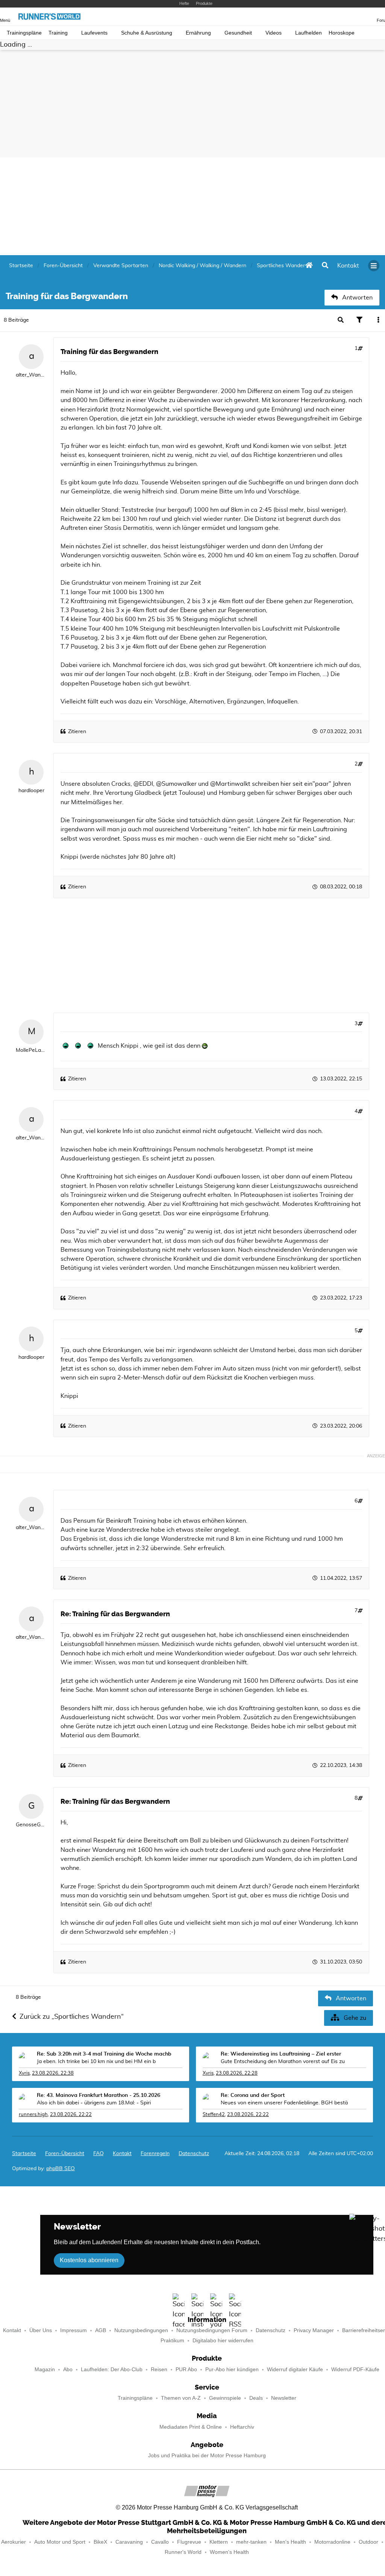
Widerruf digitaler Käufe (295, 2370)
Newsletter (284, 2398)
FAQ (99, 2154)
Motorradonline (332, 2542)
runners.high (33, 2115)
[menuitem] (348, 266)
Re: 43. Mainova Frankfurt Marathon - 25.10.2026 (99, 2095)
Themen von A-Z (181, 2398)
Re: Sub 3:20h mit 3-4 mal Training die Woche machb (104, 2054)
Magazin (45, 2370)
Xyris (24, 2073)
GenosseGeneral (31, 1825)
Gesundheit (238, 33)
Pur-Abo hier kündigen (232, 2370)
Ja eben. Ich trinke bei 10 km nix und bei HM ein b (96, 2062)
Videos (274, 33)
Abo (68, 2370)
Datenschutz (194, 2154)
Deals (256, 2398)
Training (58, 33)
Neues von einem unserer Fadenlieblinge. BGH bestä (284, 2103)
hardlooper (31, 791)
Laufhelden (308, 33)
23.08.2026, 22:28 (237, 2073)
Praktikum (172, 2341)
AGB (101, 2330)
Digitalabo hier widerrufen (223, 2341)
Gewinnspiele (225, 2398)
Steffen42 (214, 2115)
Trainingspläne (24, 33)
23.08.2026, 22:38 (53, 2073)
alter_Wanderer (31, 375)
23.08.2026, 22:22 (71, 2115)
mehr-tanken (251, 2542)
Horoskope (342, 33)
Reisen (159, 2370)
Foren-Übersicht (65, 2154)
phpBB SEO (61, 2169)
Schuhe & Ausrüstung (147, 33)
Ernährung (198, 33)
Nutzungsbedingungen (141, 2330)
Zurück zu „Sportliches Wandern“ (72, 2017)
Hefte (184, 3)
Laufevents (94, 33)
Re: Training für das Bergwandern (115, 1614)
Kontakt (12, 2330)
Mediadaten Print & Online (191, 2427)
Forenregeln (155, 2154)
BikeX (100, 2542)
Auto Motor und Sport (60, 2542)
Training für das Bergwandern (109, 352)
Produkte (204, 3)
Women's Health (229, 2552)
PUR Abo (186, 2370)
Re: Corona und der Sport (253, 2095)
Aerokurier (14, 2542)
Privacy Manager (314, 2330)
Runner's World (183, 2552)
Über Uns (41, 2330)
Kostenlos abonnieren (89, 2260)
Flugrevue (189, 2542)
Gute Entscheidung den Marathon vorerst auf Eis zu (283, 2062)
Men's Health (290, 2542)
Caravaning (129, 2542)
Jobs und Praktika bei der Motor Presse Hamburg (207, 2456)
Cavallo (160, 2542)
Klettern (219, 2542)
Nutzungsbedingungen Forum (212, 2330)
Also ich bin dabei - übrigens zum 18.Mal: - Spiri (94, 2103)
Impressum (74, 2330)
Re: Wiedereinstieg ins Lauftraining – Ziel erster (281, 2054)
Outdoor (368, 2542)
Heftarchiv (242, 2427)
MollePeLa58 (31, 1050)
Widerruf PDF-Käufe (355, 2370)
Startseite (24, 2154)
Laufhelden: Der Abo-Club (112, 2370)
